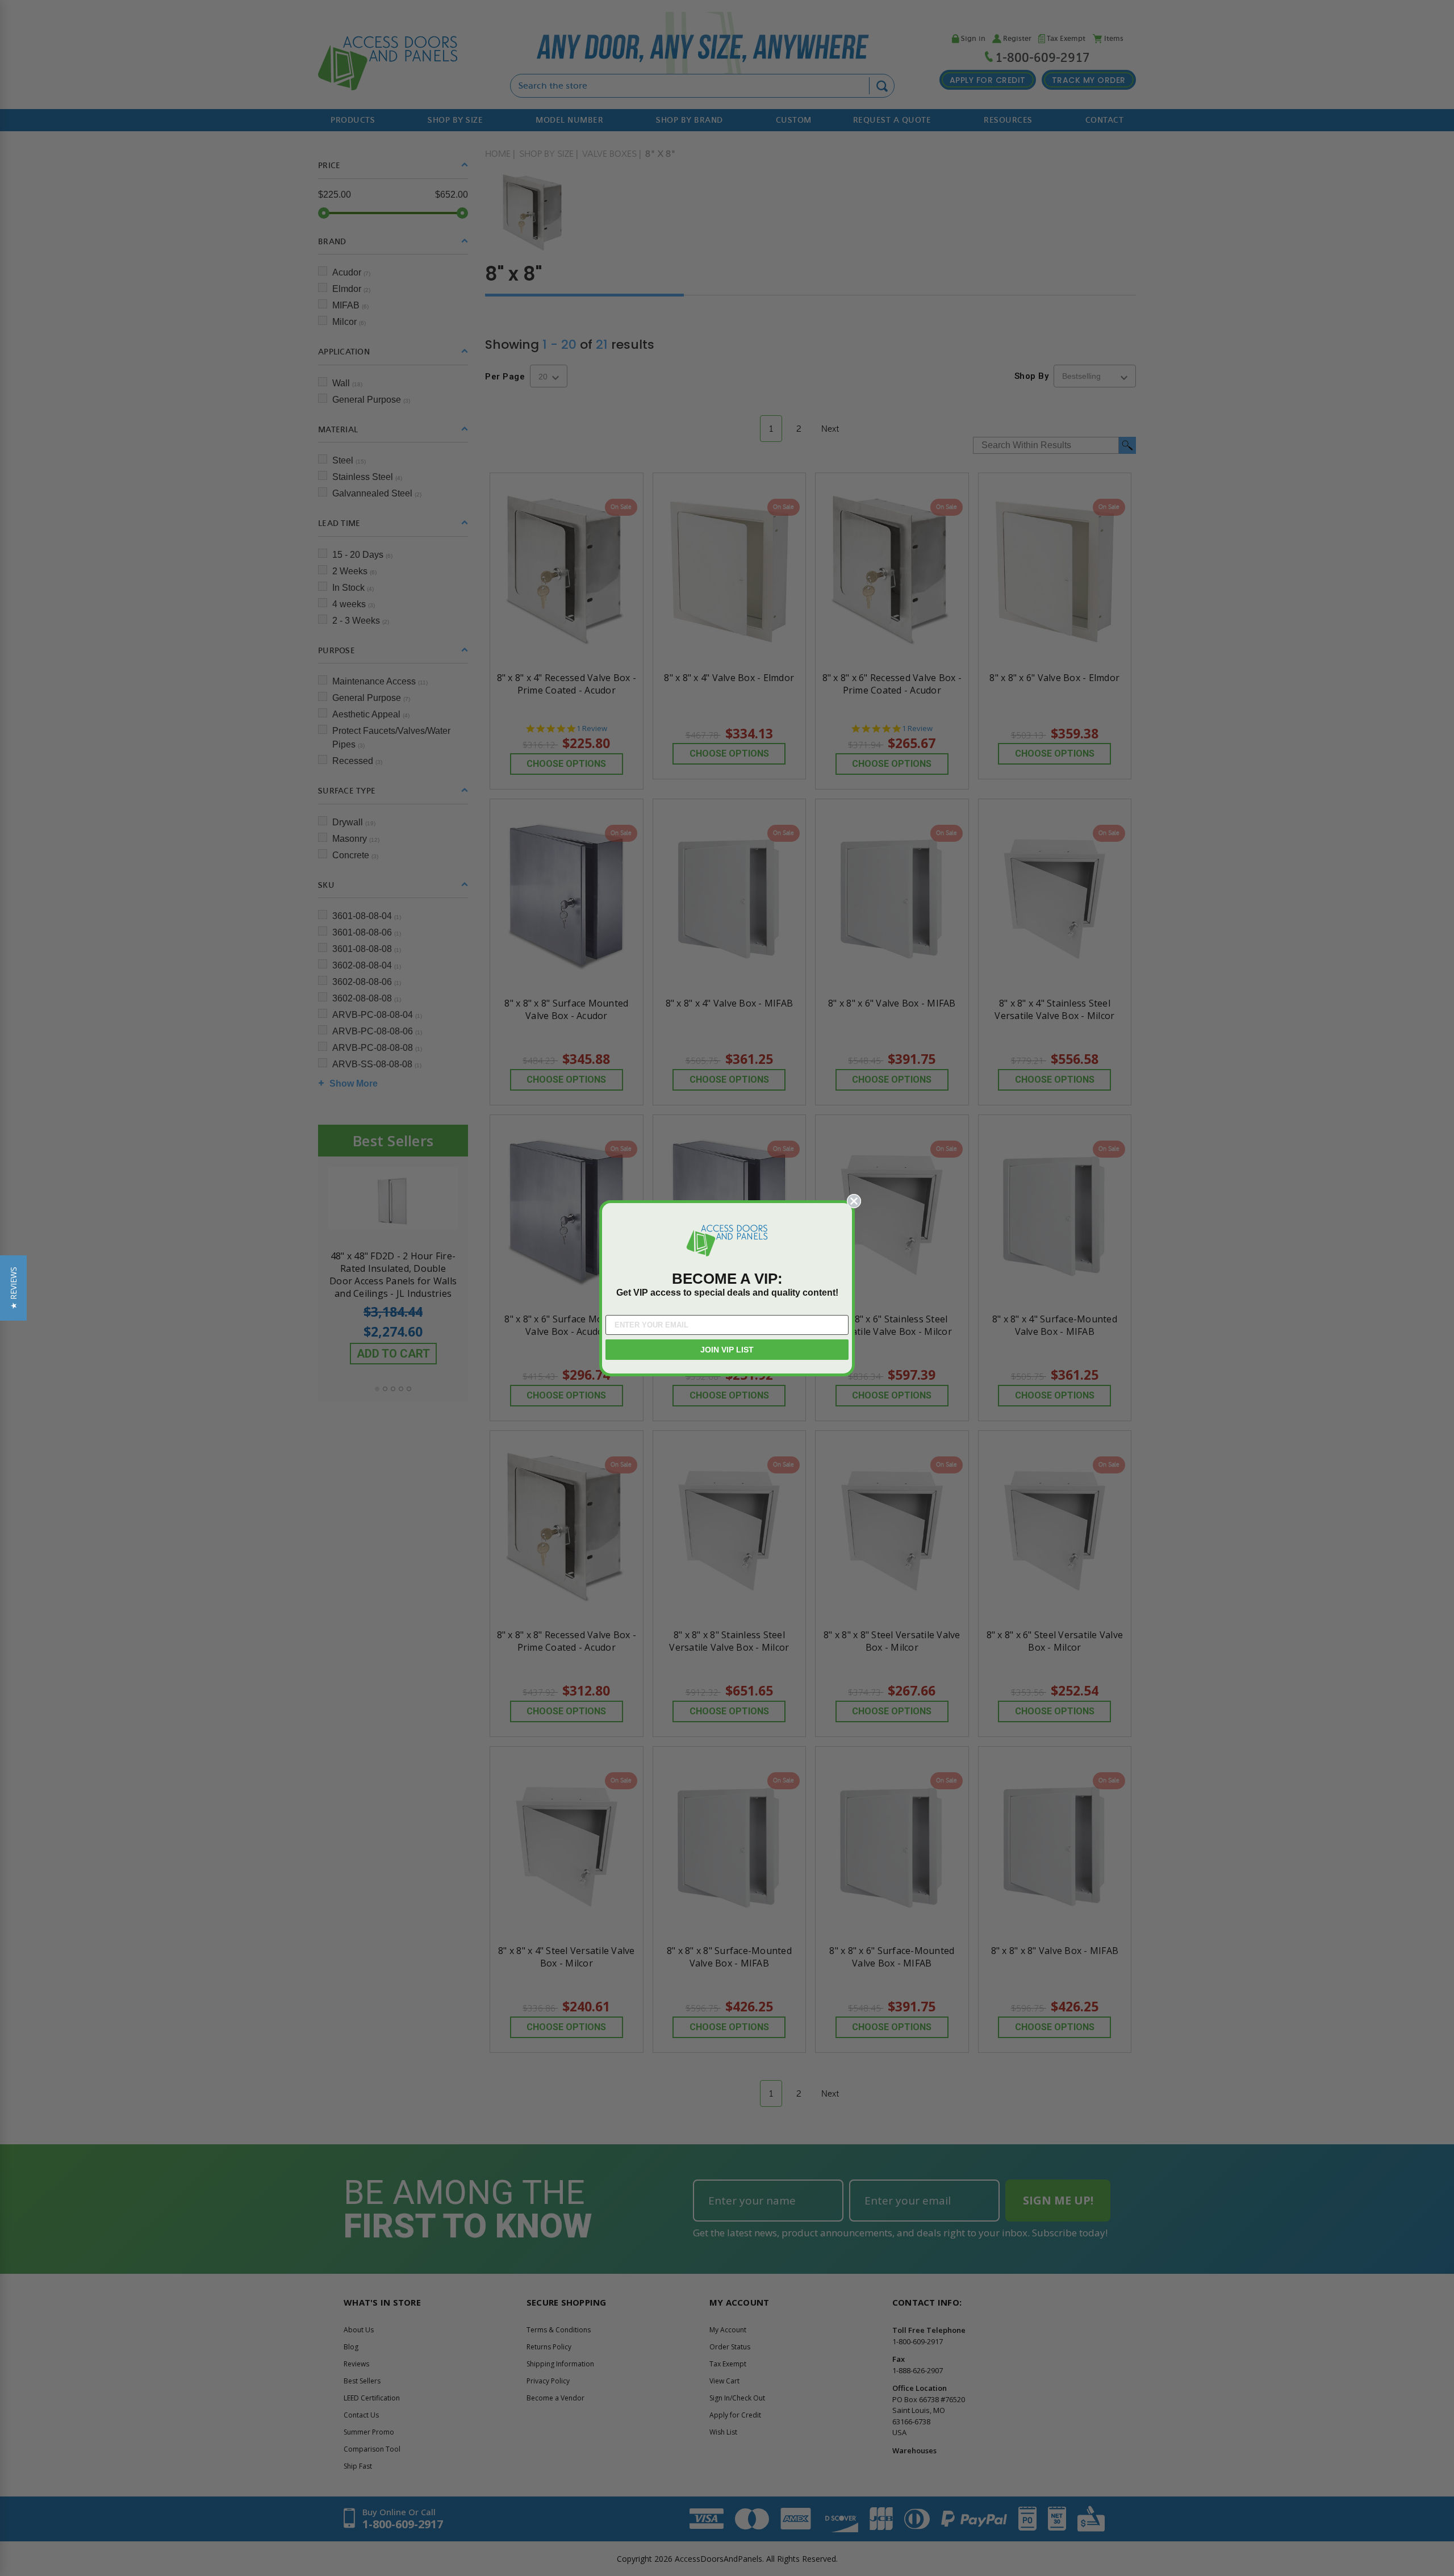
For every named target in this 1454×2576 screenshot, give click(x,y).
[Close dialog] (854, 1201)
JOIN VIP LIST (727, 1350)
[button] (13, 1288)
